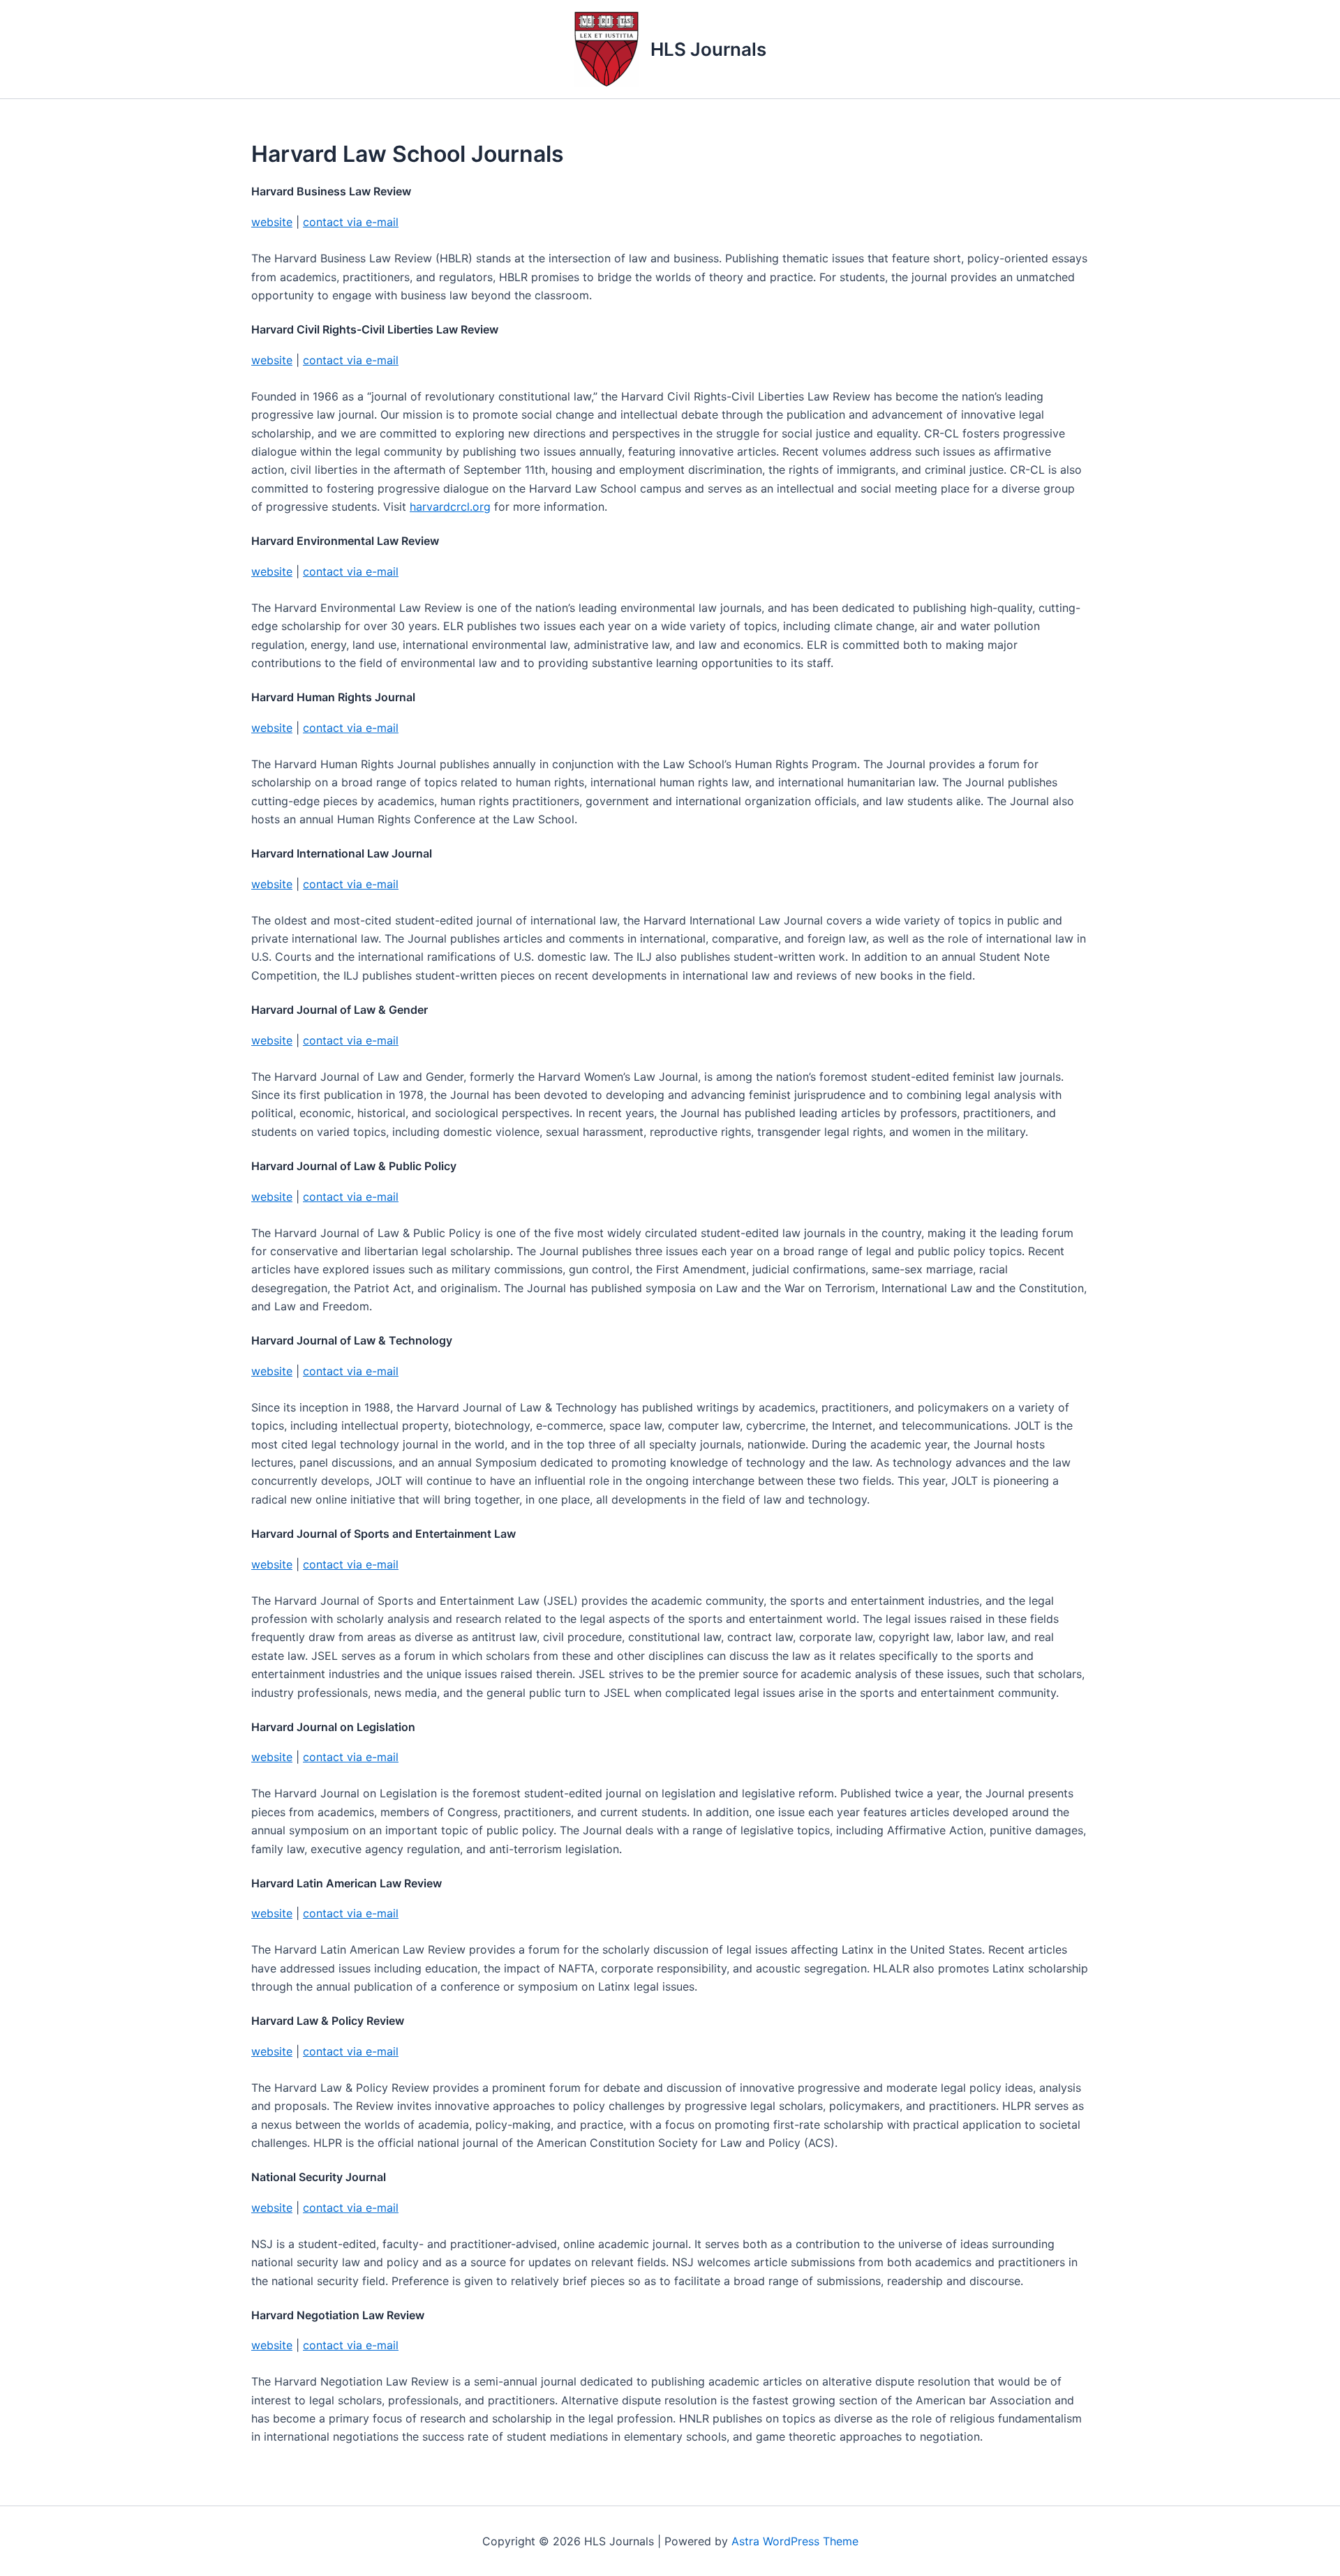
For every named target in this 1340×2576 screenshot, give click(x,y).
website (272, 222)
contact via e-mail (351, 222)
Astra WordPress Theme (795, 2541)
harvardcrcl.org (450, 507)
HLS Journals (708, 49)
